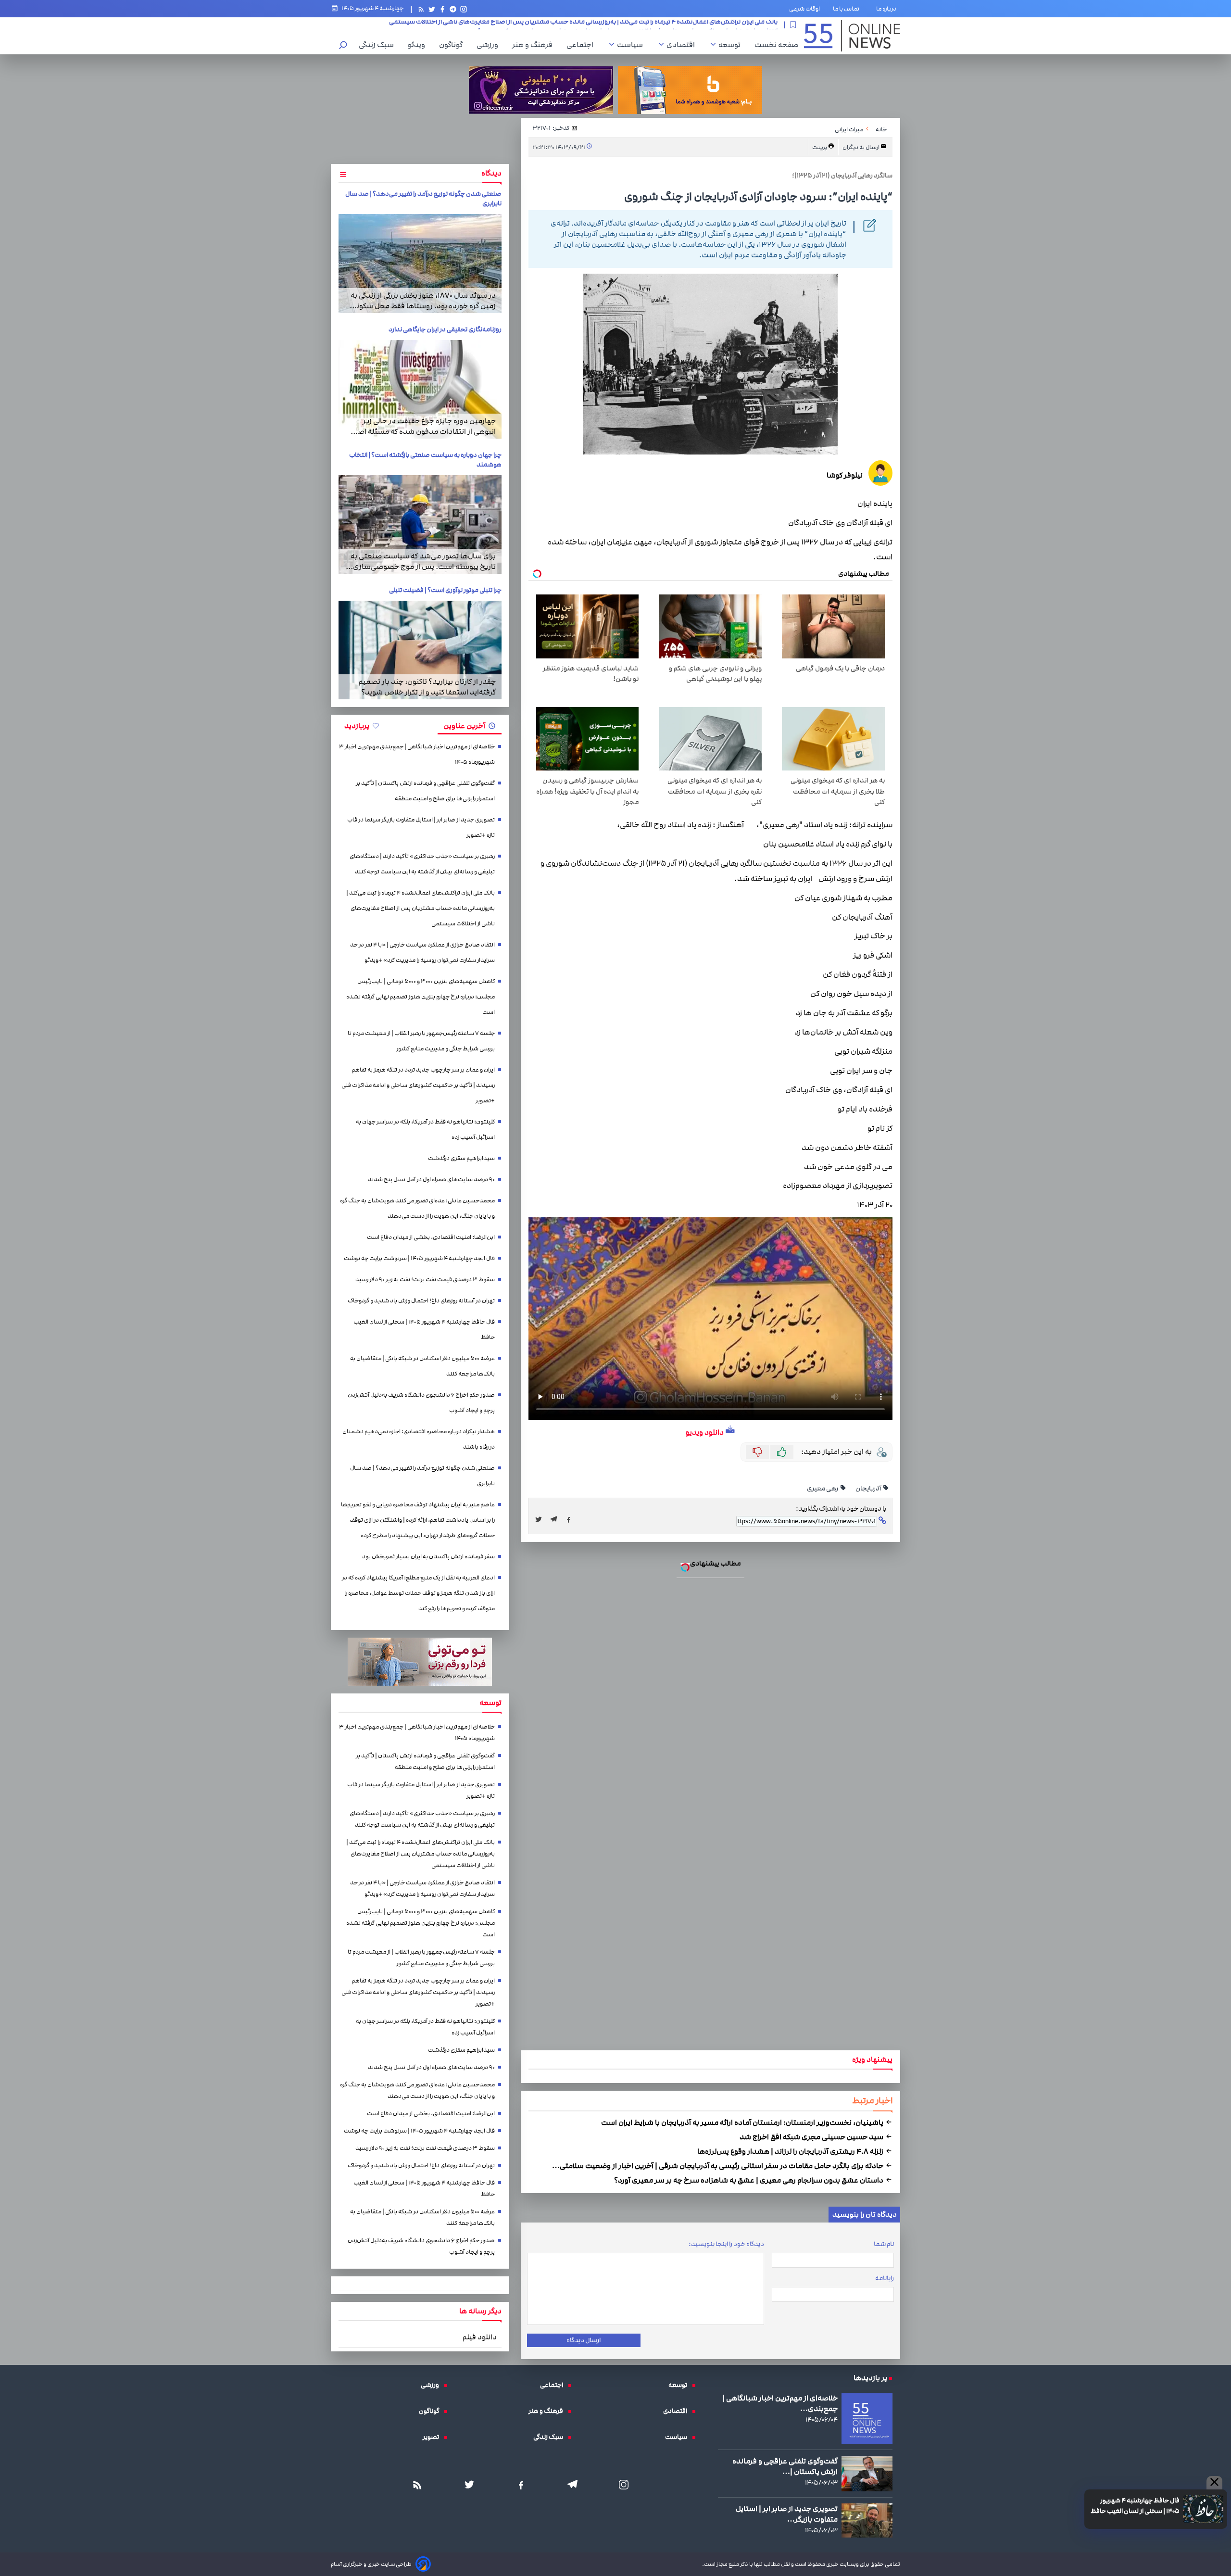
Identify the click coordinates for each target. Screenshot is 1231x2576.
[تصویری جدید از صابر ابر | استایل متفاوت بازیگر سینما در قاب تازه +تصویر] (867, 2520)
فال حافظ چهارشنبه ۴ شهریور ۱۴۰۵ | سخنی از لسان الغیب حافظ (1135, 2506)
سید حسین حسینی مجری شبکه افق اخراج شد (812, 2137)
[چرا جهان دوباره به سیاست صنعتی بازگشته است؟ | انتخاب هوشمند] (420, 524)
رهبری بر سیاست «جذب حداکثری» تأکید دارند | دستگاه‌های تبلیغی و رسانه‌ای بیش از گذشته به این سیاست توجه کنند (422, 864)
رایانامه (885, 2278)
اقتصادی (683, 45)
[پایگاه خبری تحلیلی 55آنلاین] (852, 36)
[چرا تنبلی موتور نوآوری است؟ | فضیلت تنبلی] (420, 650)
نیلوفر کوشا (845, 475)
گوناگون (453, 45)
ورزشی (490, 45)
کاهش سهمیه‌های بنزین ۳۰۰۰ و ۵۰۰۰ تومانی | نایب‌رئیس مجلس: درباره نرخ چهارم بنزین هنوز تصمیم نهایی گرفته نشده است (616, 25)
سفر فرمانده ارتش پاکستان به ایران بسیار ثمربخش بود (428, 1557)
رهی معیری (823, 1489)
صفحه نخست (776, 45)
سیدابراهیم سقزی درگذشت (461, 1158)
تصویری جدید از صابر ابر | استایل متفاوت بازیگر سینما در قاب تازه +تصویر (421, 827)
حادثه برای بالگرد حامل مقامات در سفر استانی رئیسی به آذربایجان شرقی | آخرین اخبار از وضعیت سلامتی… (718, 2166)
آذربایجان (869, 1489)
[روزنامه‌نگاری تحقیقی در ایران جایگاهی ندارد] (420, 389)
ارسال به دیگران (861, 147)
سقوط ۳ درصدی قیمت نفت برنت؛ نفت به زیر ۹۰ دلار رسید (425, 1280)
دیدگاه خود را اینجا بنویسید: (726, 2244)
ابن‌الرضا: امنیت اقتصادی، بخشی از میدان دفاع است (431, 1237)
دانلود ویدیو (705, 1432)
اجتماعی (582, 45)
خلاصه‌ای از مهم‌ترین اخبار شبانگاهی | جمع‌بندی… (780, 2403)
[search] (343, 46)
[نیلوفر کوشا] (880, 474)
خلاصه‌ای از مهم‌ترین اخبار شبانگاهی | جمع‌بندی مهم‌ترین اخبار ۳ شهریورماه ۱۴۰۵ (417, 754)
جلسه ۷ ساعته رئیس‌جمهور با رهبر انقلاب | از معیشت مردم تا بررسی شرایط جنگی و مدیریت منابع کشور (421, 1041)
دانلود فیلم (480, 2337)
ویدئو (419, 45)
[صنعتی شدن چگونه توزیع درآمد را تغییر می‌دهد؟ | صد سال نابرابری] (420, 263)
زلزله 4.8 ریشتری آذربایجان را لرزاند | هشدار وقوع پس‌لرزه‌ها (791, 2151)
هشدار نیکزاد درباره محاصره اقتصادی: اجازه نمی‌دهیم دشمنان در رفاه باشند (419, 1439)
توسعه (732, 45)
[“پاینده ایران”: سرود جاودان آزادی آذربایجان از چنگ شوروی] (556, 1519)
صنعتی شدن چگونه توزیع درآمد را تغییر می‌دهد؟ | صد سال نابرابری (422, 1476)
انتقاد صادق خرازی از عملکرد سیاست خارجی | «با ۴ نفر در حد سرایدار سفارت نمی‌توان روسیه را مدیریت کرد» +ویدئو (422, 953)
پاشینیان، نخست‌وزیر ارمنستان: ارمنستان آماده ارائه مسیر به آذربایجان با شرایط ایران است (743, 2122)
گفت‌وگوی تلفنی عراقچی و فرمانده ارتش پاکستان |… (785, 2466)
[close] (1214, 2483)
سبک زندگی (379, 45)
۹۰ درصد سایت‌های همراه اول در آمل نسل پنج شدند (431, 1180)
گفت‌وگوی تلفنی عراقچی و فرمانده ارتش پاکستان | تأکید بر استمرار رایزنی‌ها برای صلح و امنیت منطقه (425, 791)
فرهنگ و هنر (535, 45)
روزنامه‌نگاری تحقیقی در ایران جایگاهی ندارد (445, 329)
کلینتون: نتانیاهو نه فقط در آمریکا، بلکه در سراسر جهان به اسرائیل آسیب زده (425, 1130)
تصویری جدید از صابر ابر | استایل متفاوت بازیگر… (787, 2514)
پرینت (820, 147)
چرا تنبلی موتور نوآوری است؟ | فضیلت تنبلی (445, 590)
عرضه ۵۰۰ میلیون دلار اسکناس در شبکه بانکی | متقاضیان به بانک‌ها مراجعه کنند (422, 1366)
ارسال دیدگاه (584, 2340)
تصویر (433, 2437)
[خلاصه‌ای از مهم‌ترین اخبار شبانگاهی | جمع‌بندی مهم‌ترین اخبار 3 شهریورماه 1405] (867, 2418)
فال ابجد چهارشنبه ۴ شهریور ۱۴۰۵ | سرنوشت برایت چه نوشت (419, 1258)
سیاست (632, 45)
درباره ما (888, 9)
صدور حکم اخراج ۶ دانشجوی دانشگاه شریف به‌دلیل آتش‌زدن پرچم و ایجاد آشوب (421, 1403)
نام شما (884, 2244)
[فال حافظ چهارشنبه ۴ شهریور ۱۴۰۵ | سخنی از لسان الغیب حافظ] (1203, 2509)
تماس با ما (848, 9)
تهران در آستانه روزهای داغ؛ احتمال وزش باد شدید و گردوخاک (421, 1301)
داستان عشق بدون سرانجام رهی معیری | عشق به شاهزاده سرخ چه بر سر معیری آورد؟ (749, 2180)
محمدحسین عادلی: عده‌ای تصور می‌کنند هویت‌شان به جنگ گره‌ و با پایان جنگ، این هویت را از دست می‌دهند (417, 1208)
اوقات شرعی (804, 9)
